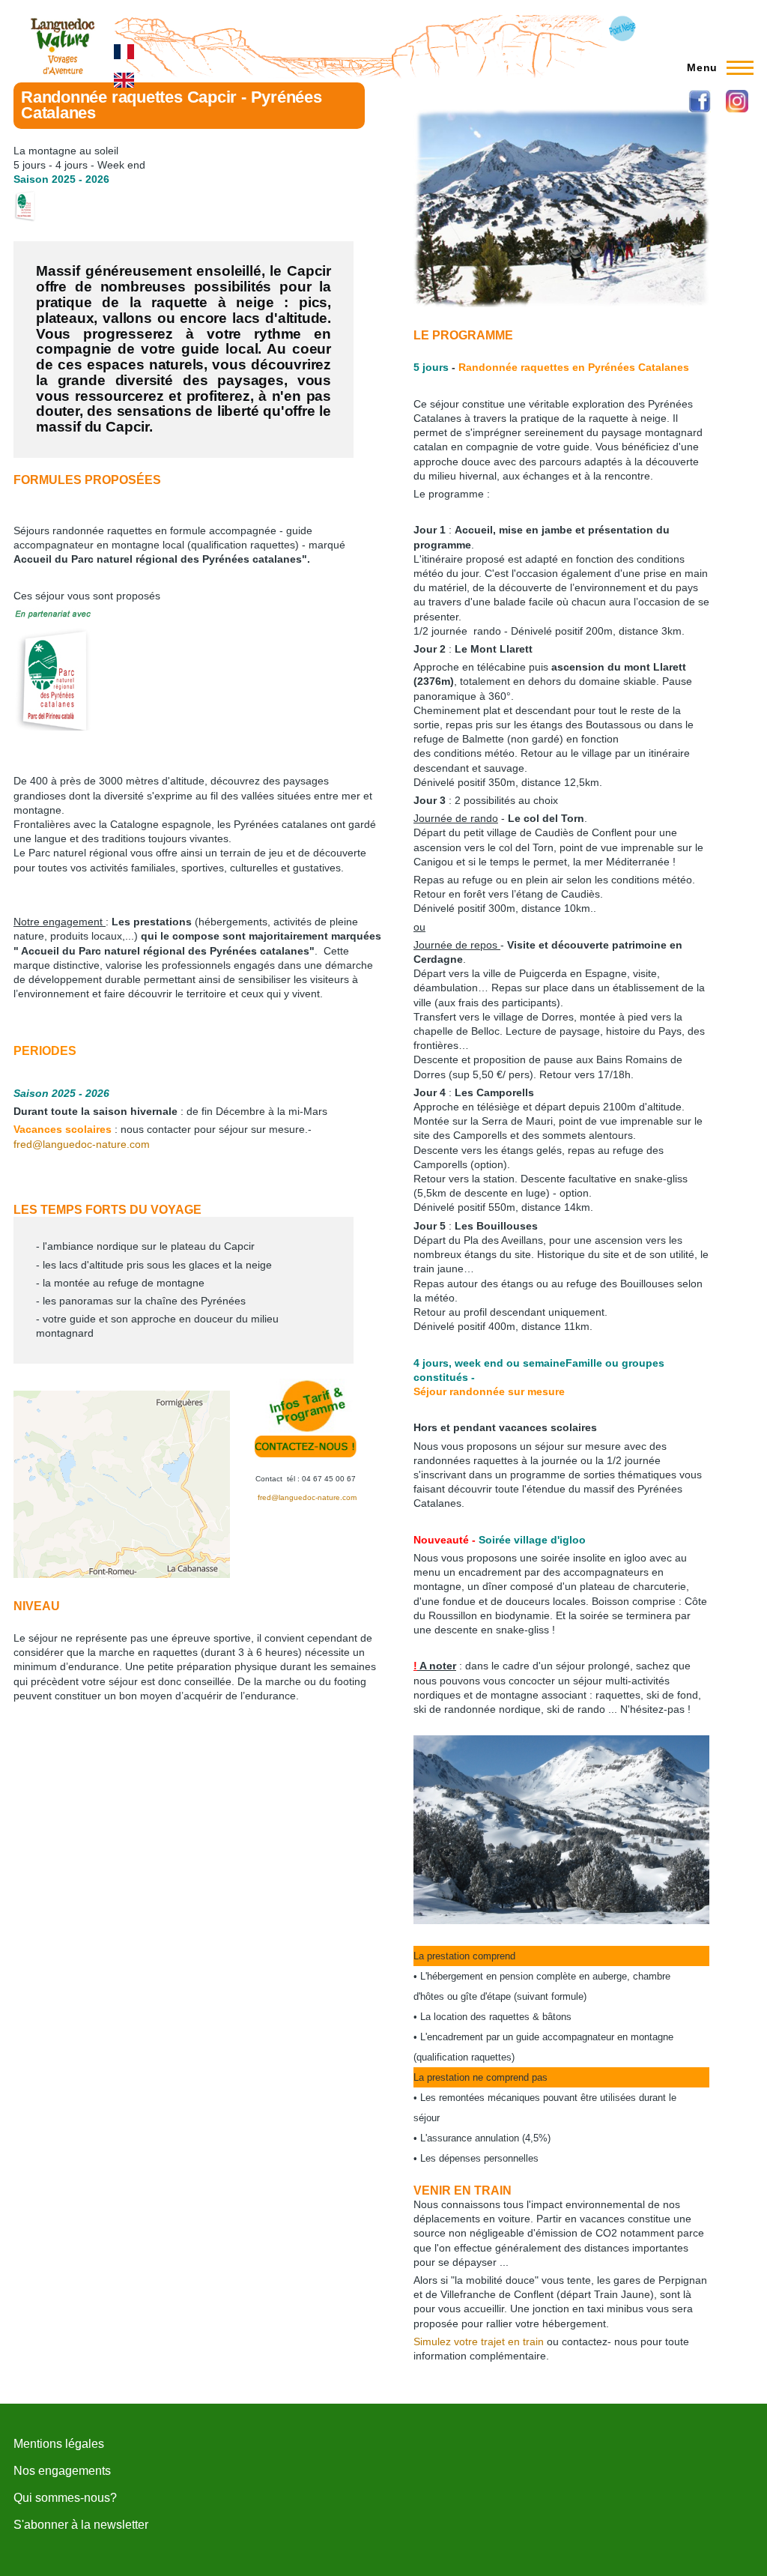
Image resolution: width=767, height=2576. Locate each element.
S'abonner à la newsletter (81, 2525)
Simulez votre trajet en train (479, 2341)
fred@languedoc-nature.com (82, 1144)
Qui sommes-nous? (65, 2498)
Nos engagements (62, 2471)
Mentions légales (59, 2444)
